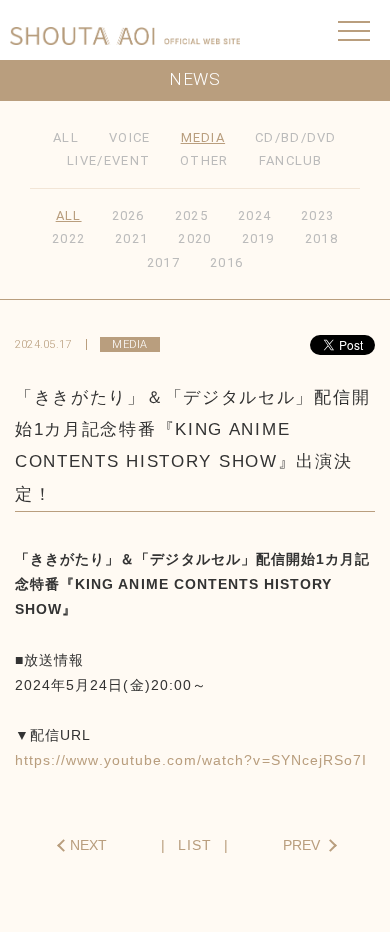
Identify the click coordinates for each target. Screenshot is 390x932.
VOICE (130, 137)
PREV (301, 845)
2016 (226, 262)
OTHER (204, 160)
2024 (254, 215)
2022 (68, 238)
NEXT (88, 845)
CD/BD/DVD (296, 137)
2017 (163, 262)
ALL (66, 137)
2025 (191, 215)
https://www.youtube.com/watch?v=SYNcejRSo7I (191, 760)
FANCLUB (291, 160)
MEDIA (203, 137)
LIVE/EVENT (108, 160)
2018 (321, 238)
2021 (131, 238)
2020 (194, 238)
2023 (317, 215)
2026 (128, 215)
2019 (258, 238)
